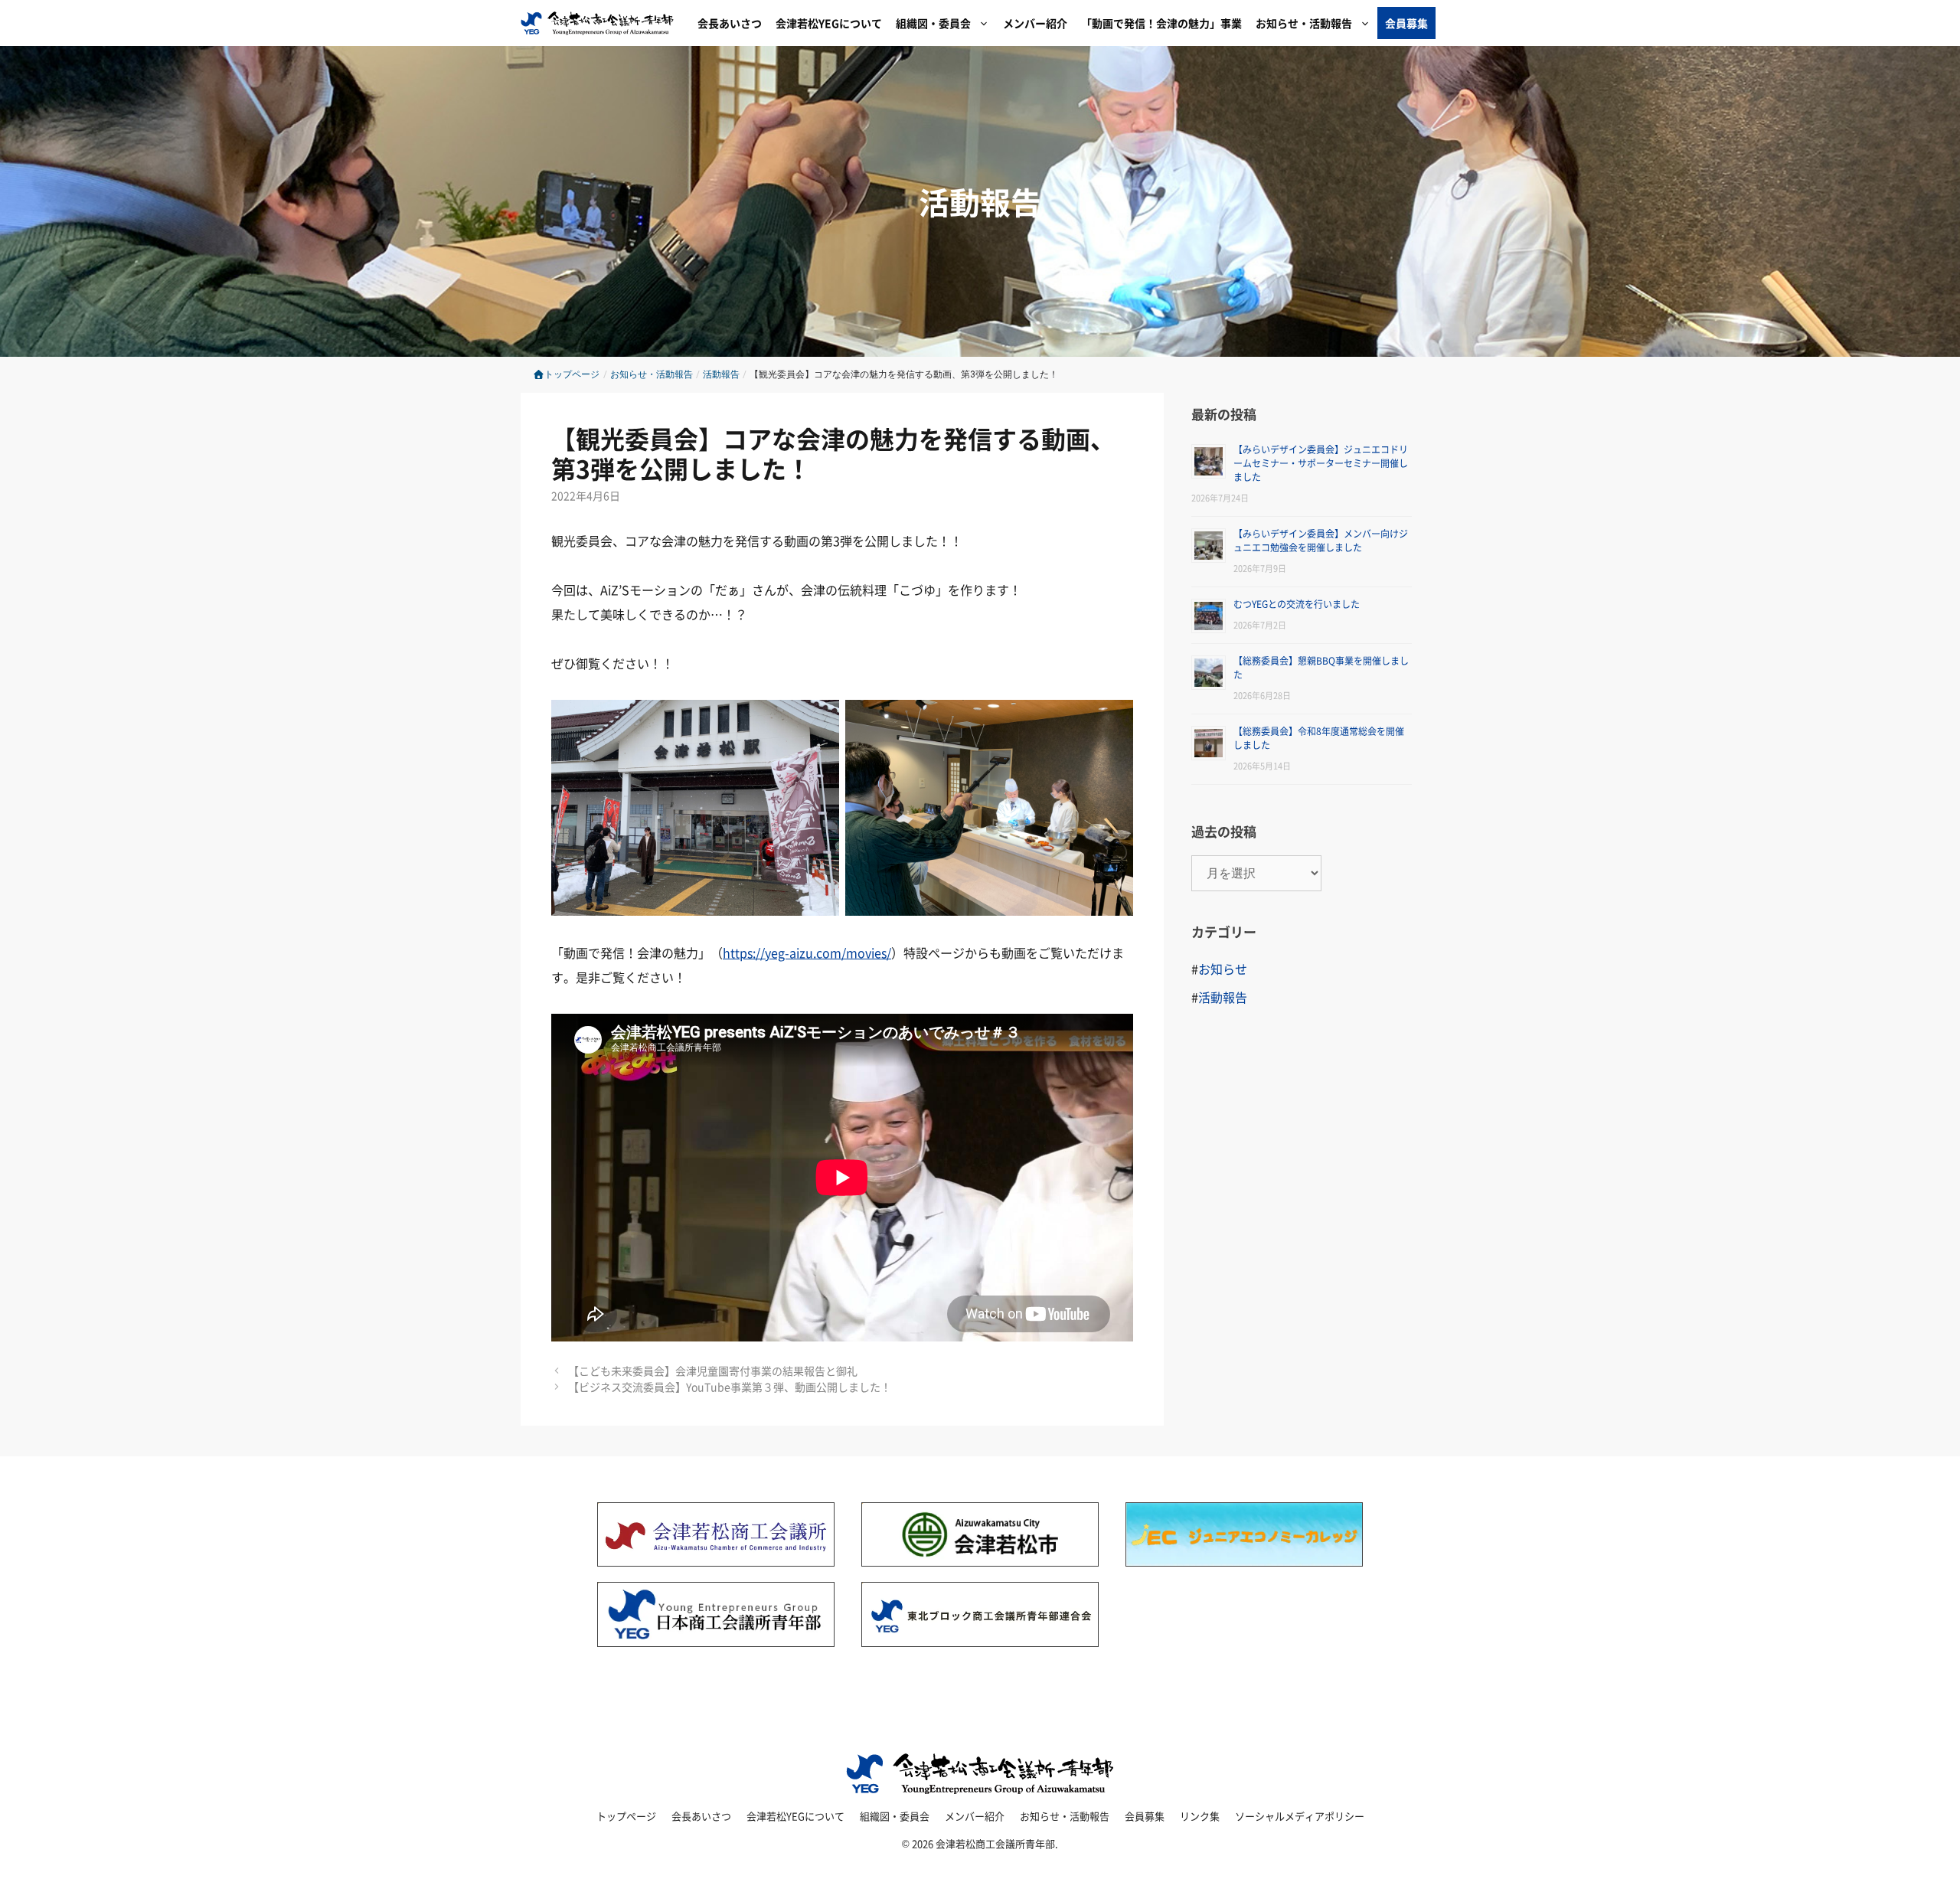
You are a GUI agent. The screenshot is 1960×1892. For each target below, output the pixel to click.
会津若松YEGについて (829, 23)
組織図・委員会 (933, 23)
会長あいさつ (730, 23)
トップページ (572, 374)
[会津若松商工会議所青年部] (601, 23)
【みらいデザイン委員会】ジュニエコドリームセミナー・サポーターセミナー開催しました (1321, 463)
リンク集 (1200, 1816)
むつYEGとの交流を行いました (1297, 604)
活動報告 (980, 201)
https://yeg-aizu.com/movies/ (807, 953)
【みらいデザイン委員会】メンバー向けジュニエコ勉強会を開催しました (1321, 540)
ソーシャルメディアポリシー (1300, 1816)
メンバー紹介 (1035, 23)
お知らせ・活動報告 (1304, 23)
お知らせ (1223, 969)
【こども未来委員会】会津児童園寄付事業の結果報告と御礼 (713, 1371)
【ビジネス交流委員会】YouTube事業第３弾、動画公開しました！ (730, 1387)
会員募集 (1406, 23)
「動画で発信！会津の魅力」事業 (1161, 23)
